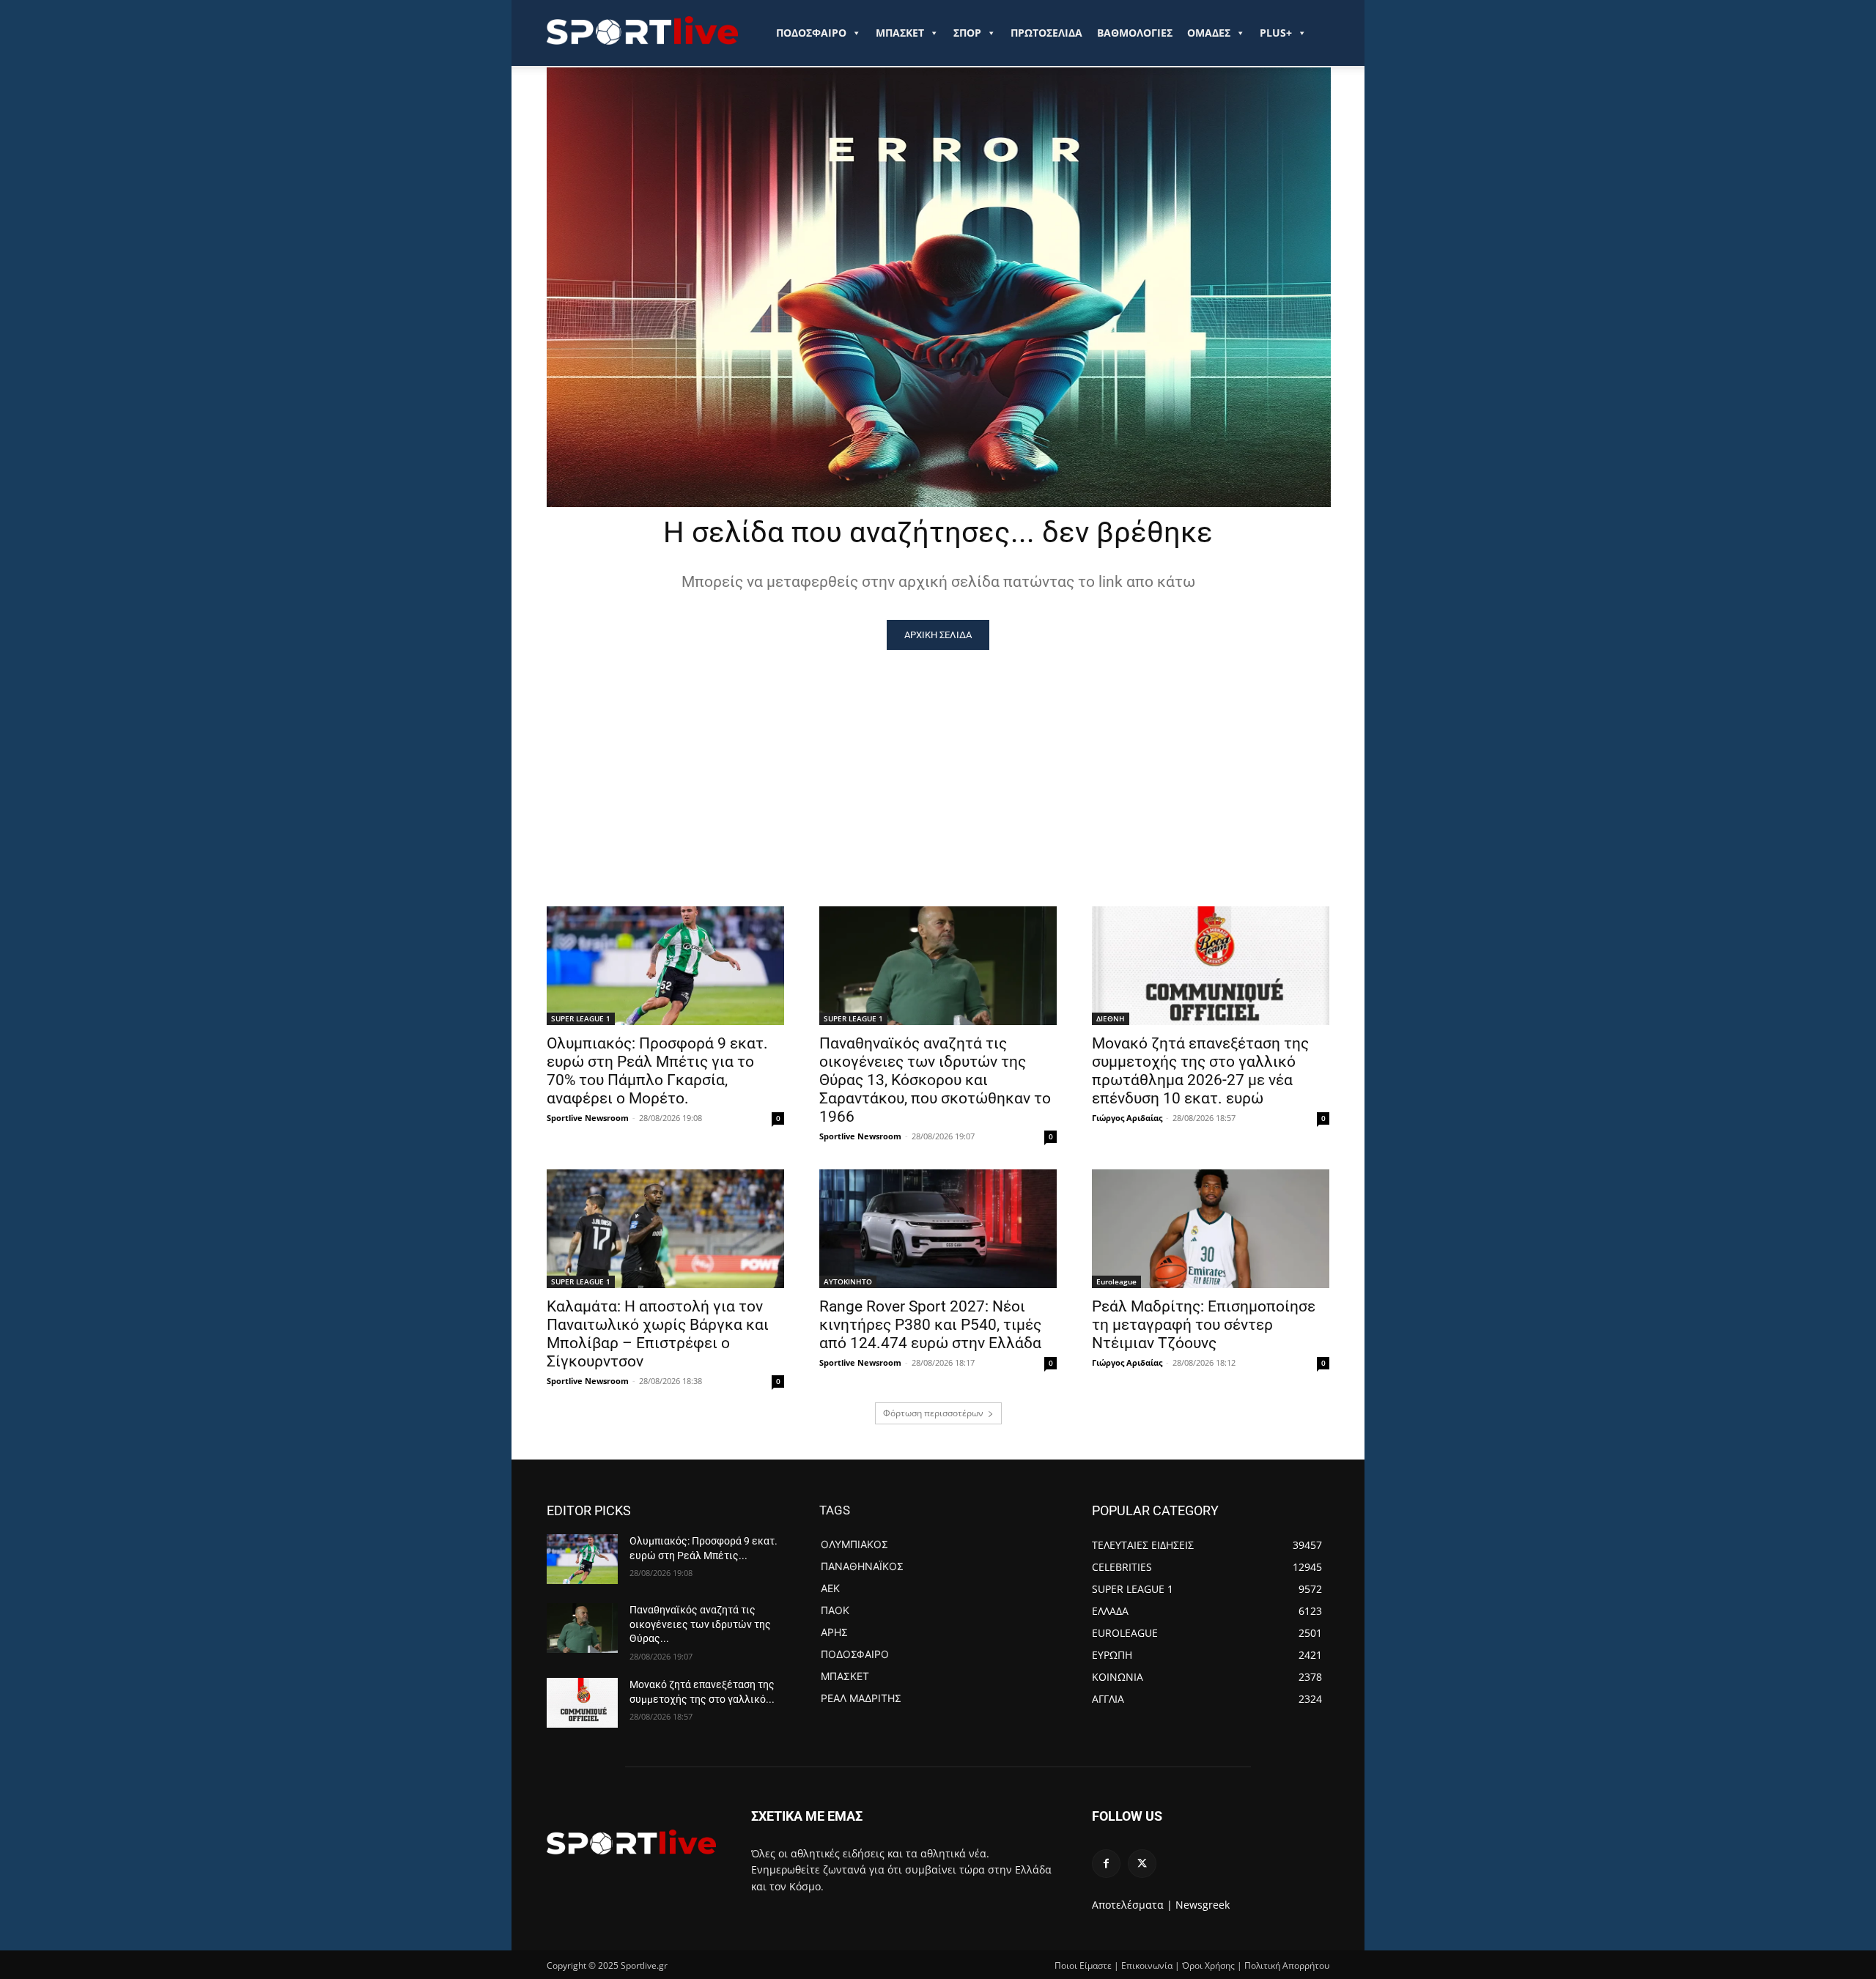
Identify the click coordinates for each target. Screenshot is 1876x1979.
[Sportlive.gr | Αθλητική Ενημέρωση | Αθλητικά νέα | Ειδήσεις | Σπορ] (631, 1842)
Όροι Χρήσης (1208, 1965)
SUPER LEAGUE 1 (581, 1018)
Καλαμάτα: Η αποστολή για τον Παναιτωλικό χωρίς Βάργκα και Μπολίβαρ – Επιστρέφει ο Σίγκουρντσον (658, 1334)
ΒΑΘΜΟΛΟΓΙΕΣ (1135, 33)
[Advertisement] (938, 760)
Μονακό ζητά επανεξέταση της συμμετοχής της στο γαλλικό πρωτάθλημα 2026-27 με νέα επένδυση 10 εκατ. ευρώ (1200, 1071)
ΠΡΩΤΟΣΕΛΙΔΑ (1046, 33)
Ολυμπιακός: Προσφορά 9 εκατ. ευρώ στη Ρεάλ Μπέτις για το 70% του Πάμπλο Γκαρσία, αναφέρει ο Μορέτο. (657, 1071)
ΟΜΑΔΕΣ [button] (1209, 33)
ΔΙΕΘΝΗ (1111, 1018)
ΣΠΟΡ (967, 33)
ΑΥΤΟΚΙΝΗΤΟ (848, 1281)
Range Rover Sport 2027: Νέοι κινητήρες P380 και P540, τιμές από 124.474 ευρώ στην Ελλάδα (930, 1325)
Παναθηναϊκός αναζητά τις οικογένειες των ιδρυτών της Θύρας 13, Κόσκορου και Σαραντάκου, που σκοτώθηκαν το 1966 (935, 1080)
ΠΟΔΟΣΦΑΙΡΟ (811, 33)
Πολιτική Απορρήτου (1287, 1965)
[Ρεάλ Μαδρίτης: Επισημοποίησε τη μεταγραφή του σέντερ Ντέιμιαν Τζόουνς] (1211, 1229)
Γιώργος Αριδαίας (1127, 1118)
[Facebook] (1106, 1864)
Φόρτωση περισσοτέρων (933, 1413)
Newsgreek (1203, 1905)
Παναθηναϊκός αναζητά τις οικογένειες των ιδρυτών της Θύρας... (700, 1624)
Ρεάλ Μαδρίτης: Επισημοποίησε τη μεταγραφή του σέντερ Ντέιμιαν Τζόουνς (1204, 1325)
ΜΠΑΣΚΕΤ (900, 33)
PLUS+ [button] (1276, 33)
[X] (1142, 1864)
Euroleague (1116, 1281)
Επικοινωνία (1147, 1965)
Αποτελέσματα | (1132, 1905)
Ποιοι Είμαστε (1083, 1965)
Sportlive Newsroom (588, 1118)
